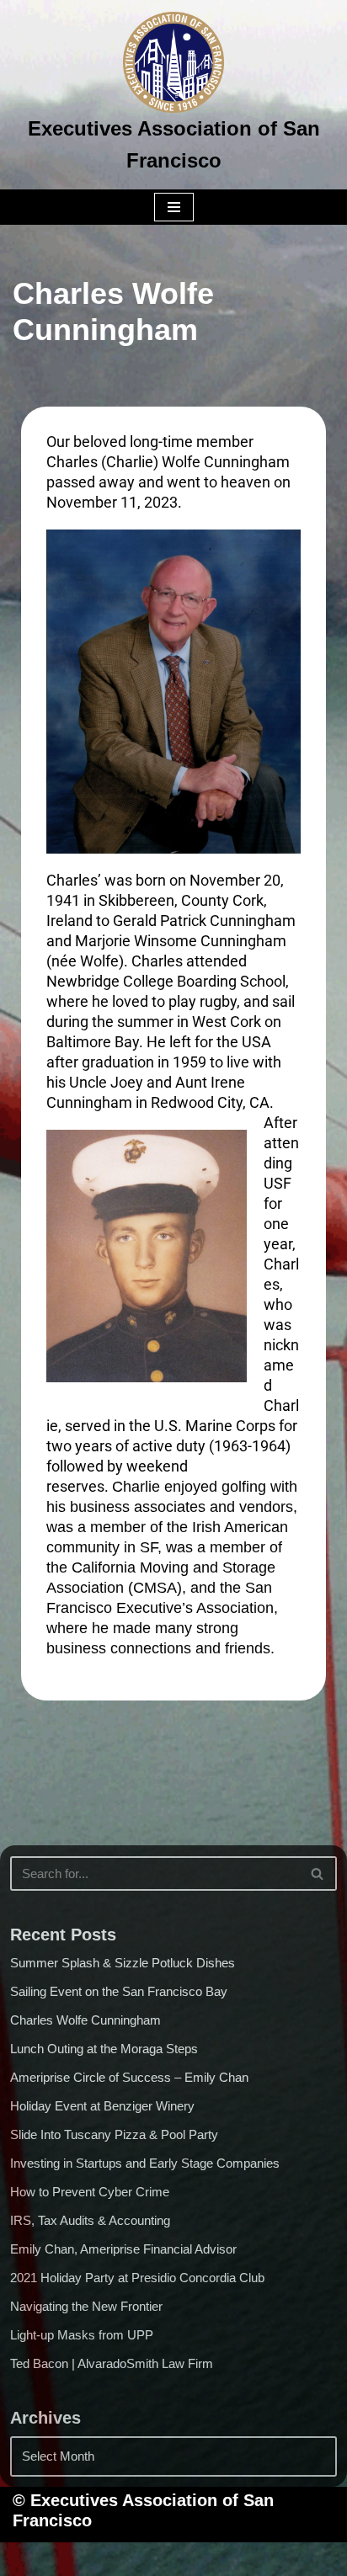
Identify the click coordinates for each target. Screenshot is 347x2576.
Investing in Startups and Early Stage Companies (145, 2163)
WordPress (240, 2559)
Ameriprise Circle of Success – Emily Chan (129, 2077)
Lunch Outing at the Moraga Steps (104, 2049)
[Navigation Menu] (174, 207)
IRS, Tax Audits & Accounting (90, 2220)
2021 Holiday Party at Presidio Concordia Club (137, 2278)
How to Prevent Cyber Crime (90, 2192)
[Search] (318, 1873)
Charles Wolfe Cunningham (85, 2020)
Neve (88, 2559)
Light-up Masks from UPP (82, 2335)
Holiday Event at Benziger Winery (102, 2106)
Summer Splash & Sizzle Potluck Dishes (123, 1963)
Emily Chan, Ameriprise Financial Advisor (123, 2249)
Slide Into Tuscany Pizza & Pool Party (114, 2134)
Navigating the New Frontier (86, 2306)
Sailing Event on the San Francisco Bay (119, 1991)
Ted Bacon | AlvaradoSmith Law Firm (112, 2363)
